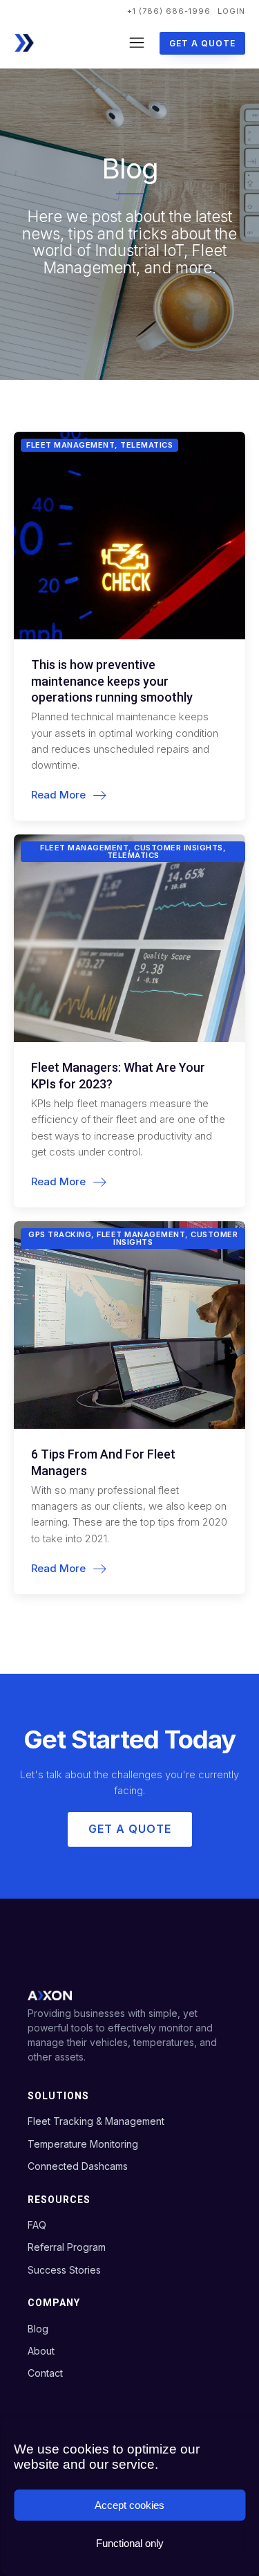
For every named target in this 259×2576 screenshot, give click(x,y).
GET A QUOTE (202, 43)
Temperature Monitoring (83, 2144)
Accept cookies (129, 2505)
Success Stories (64, 2270)
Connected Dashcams (78, 2166)
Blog (38, 2329)
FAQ (37, 2225)
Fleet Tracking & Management (96, 2121)
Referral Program (67, 2247)
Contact (45, 2373)
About (41, 2351)
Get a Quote (130, 1829)
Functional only (130, 2543)
